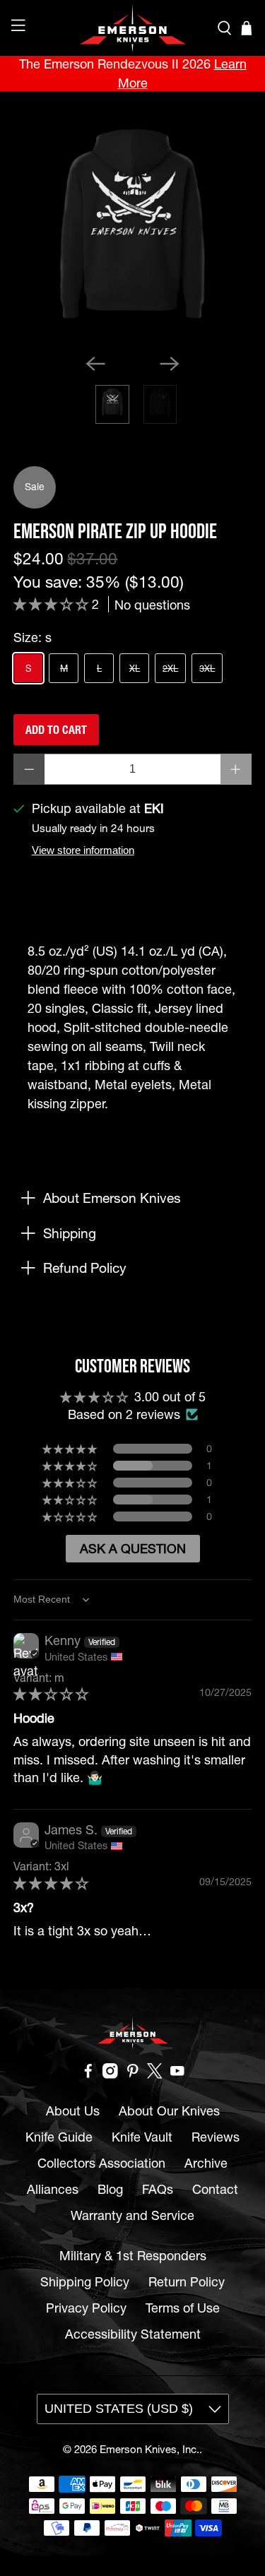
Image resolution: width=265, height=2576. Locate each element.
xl (135, 668)
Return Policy (187, 2282)
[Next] (170, 364)
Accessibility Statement (133, 2334)
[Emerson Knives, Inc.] (133, 28)
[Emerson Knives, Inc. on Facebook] (88, 2074)
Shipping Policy (85, 2282)
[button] (53, 604)
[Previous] (95, 364)
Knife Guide (59, 2137)
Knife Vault (142, 2137)
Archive (206, 2163)
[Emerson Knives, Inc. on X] (155, 2074)
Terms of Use (183, 2308)
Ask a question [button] (133, 1549)
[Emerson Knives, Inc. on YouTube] (177, 2074)
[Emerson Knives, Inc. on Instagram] (110, 2074)
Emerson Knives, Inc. (149, 2449)
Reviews (216, 2137)
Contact (215, 2189)
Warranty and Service (132, 2215)
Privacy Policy (86, 2308)
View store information (83, 850)
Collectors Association (101, 2163)
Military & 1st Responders (133, 2256)
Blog (110, 2189)
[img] (51, 1694)
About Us (73, 2111)
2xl (170, 668)
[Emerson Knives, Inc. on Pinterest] (133, 2074)
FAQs (158, 2189)
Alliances (53, 2189)
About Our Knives (169, 2111)
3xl (207, 668)
